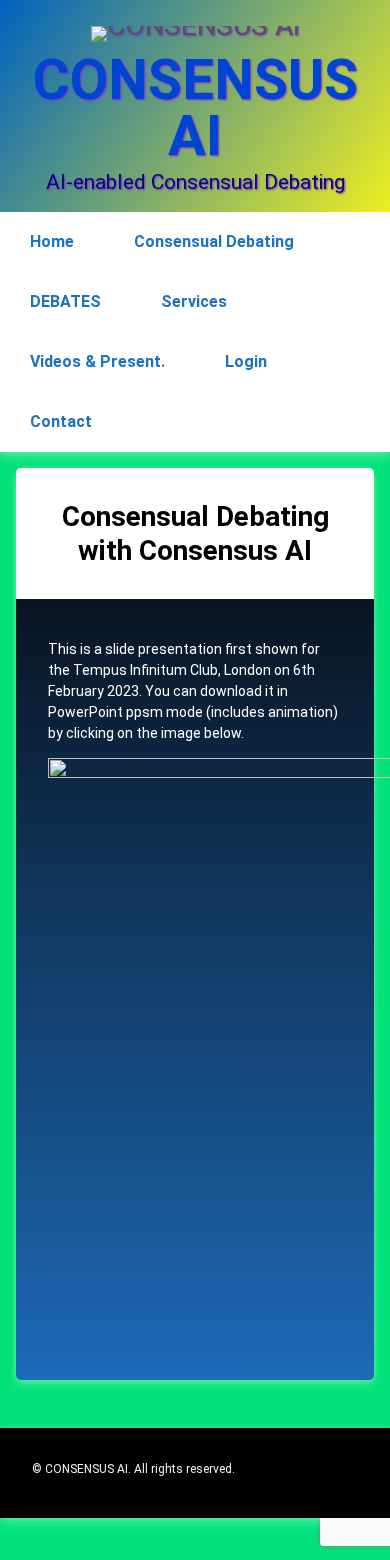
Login (246, 361)
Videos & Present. (97, 361)
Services (194, 301)
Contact (61, 421)
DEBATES (65, 301)
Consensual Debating (214, 241)
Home (52, 241)
